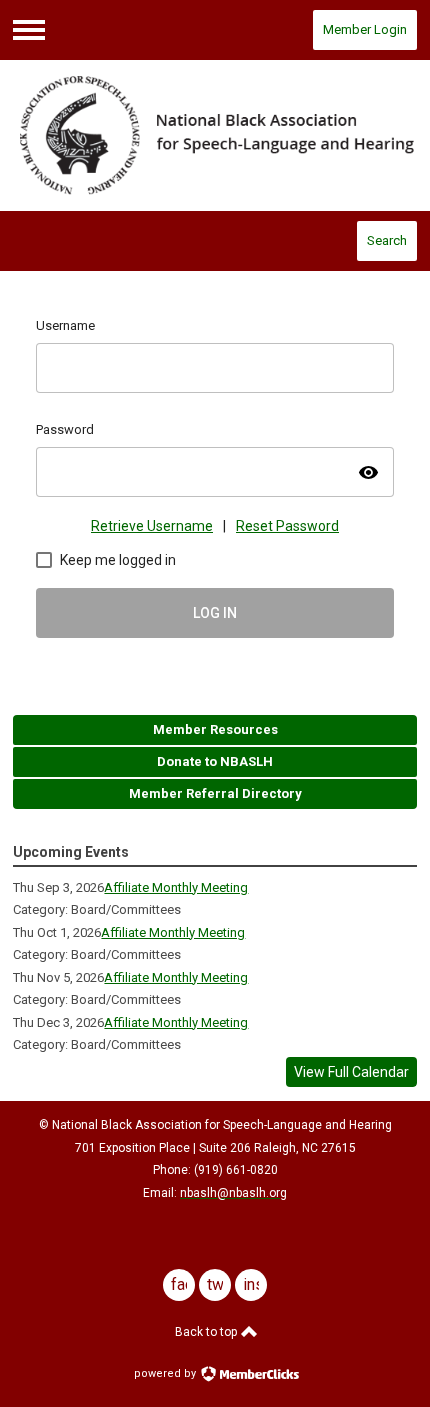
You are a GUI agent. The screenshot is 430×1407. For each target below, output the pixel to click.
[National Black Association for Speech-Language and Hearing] (214, 136)
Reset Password (287, 526)
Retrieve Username (152, 526)
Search (387, 240)
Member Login (365, 29)
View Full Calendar (351, 1072)
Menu (29, 30)
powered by (166, 1373)
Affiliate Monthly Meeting (176, 887)
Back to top (207, 1332)
